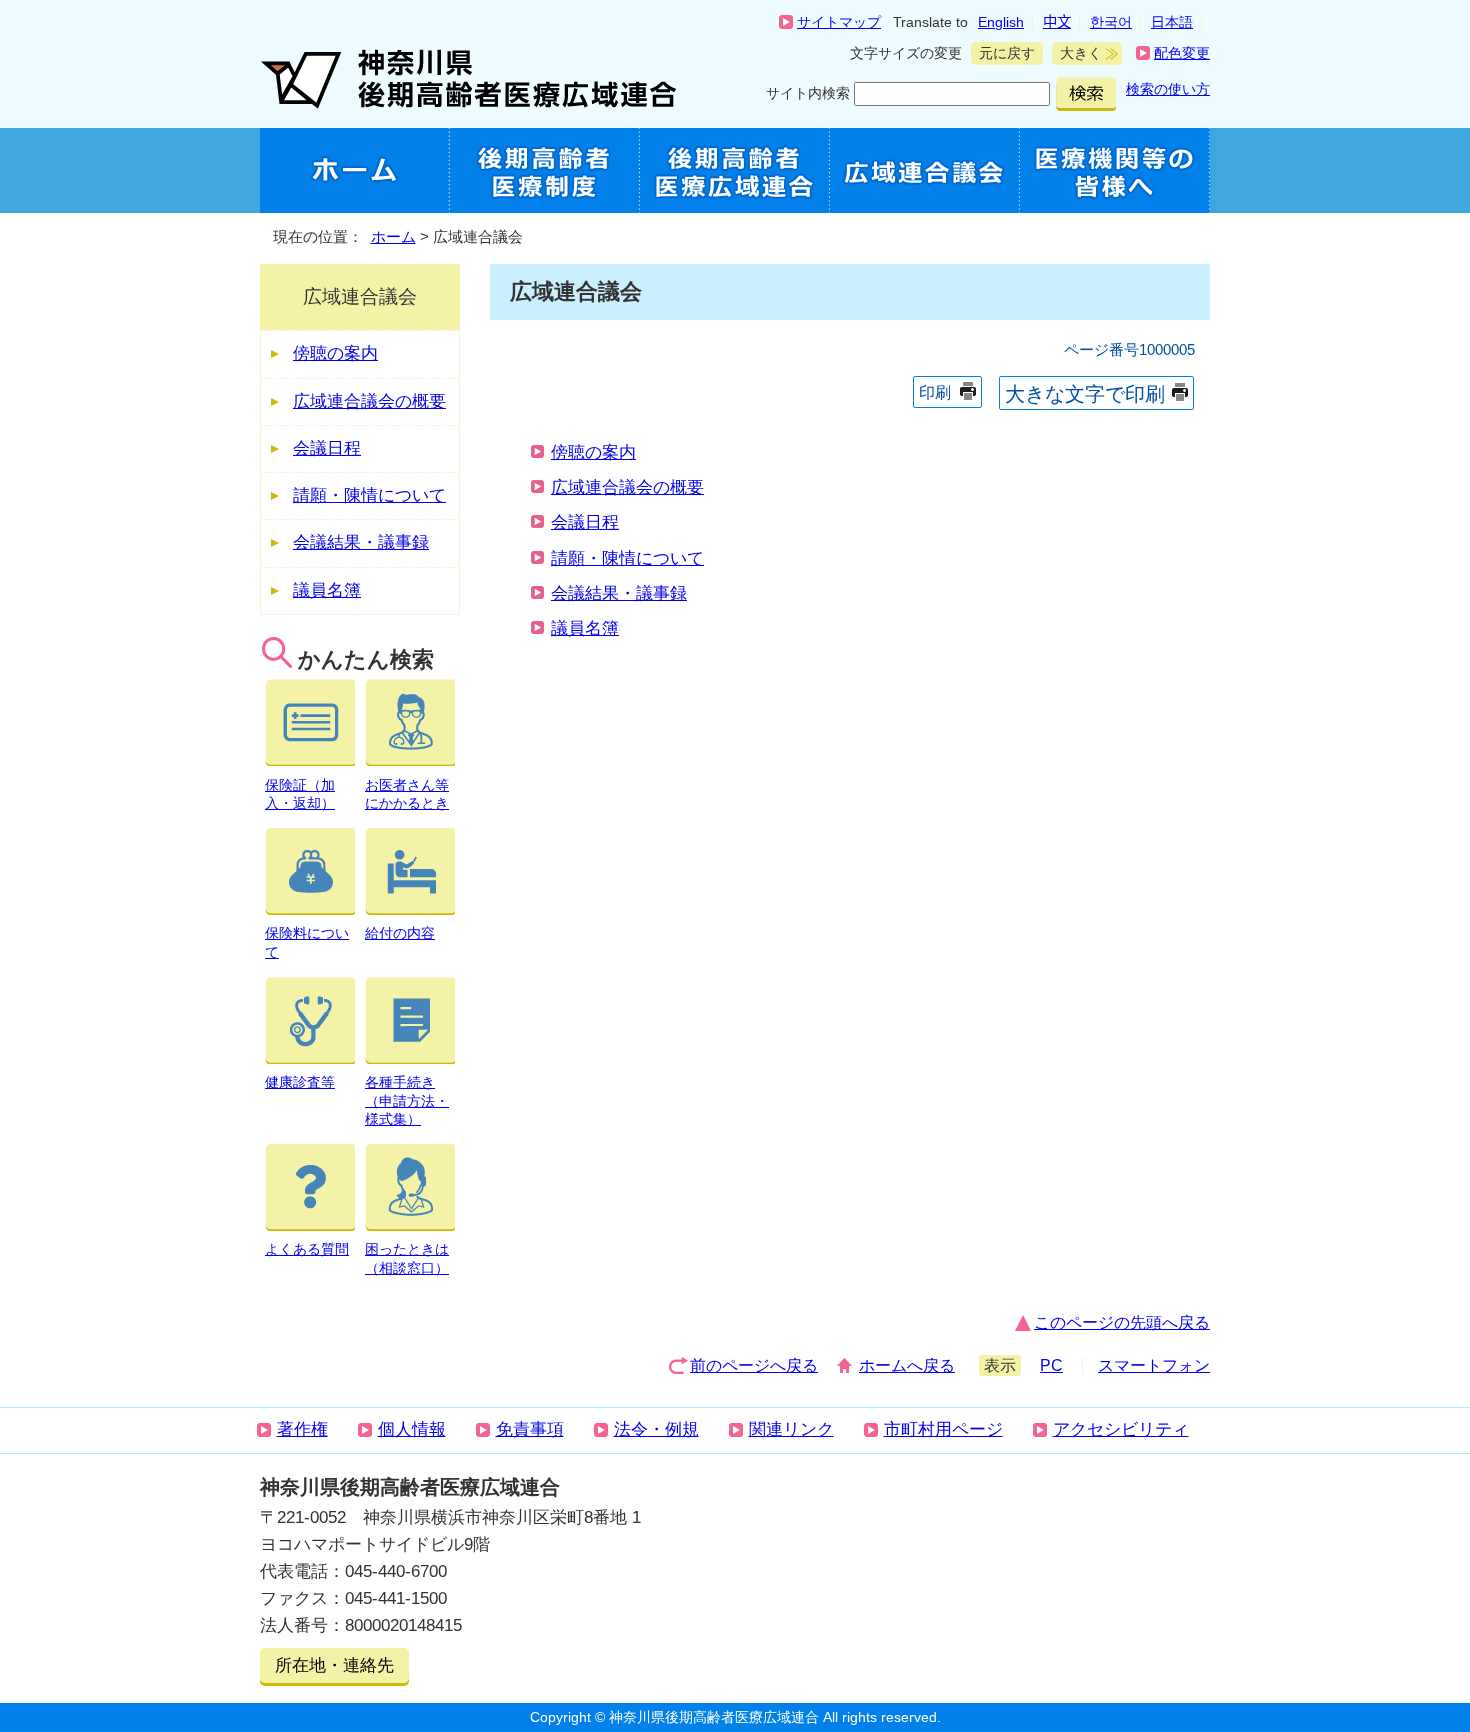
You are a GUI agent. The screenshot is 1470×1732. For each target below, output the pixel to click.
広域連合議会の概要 (627, 487)
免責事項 (530, 1429)
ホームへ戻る (907, 1365)
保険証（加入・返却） (300, 794)
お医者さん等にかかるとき (407, 794)
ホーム (393, 236)
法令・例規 (656, 1429)
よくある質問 (307, 1249)
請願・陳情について (627, 558)
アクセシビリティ (1121, 1429)
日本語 (1172, 22)
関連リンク (791, 1429)
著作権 (302, 1429)
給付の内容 (400, 933)
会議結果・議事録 (619, 593)
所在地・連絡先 (334, 1665)
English (1001, 22)
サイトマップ (839, 22)
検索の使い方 (1168, 89)
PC (1051, 1365)
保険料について (307, 942)
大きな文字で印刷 (1085, 394)
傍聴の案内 (593, 452)
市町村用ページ (943, 1429)
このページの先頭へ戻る (1122, 1322)
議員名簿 (585, 628)
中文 (1057, 22)
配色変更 (1182, 53)
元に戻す (1003, 53)
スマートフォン (1154, 1365)
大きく (1077, 53)
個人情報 (412, 1429)
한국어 (1111, 22)
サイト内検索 (808, 93)
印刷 (935, 392)
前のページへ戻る (754, 1365)
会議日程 (585, 522)
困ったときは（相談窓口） (407, 1258)
